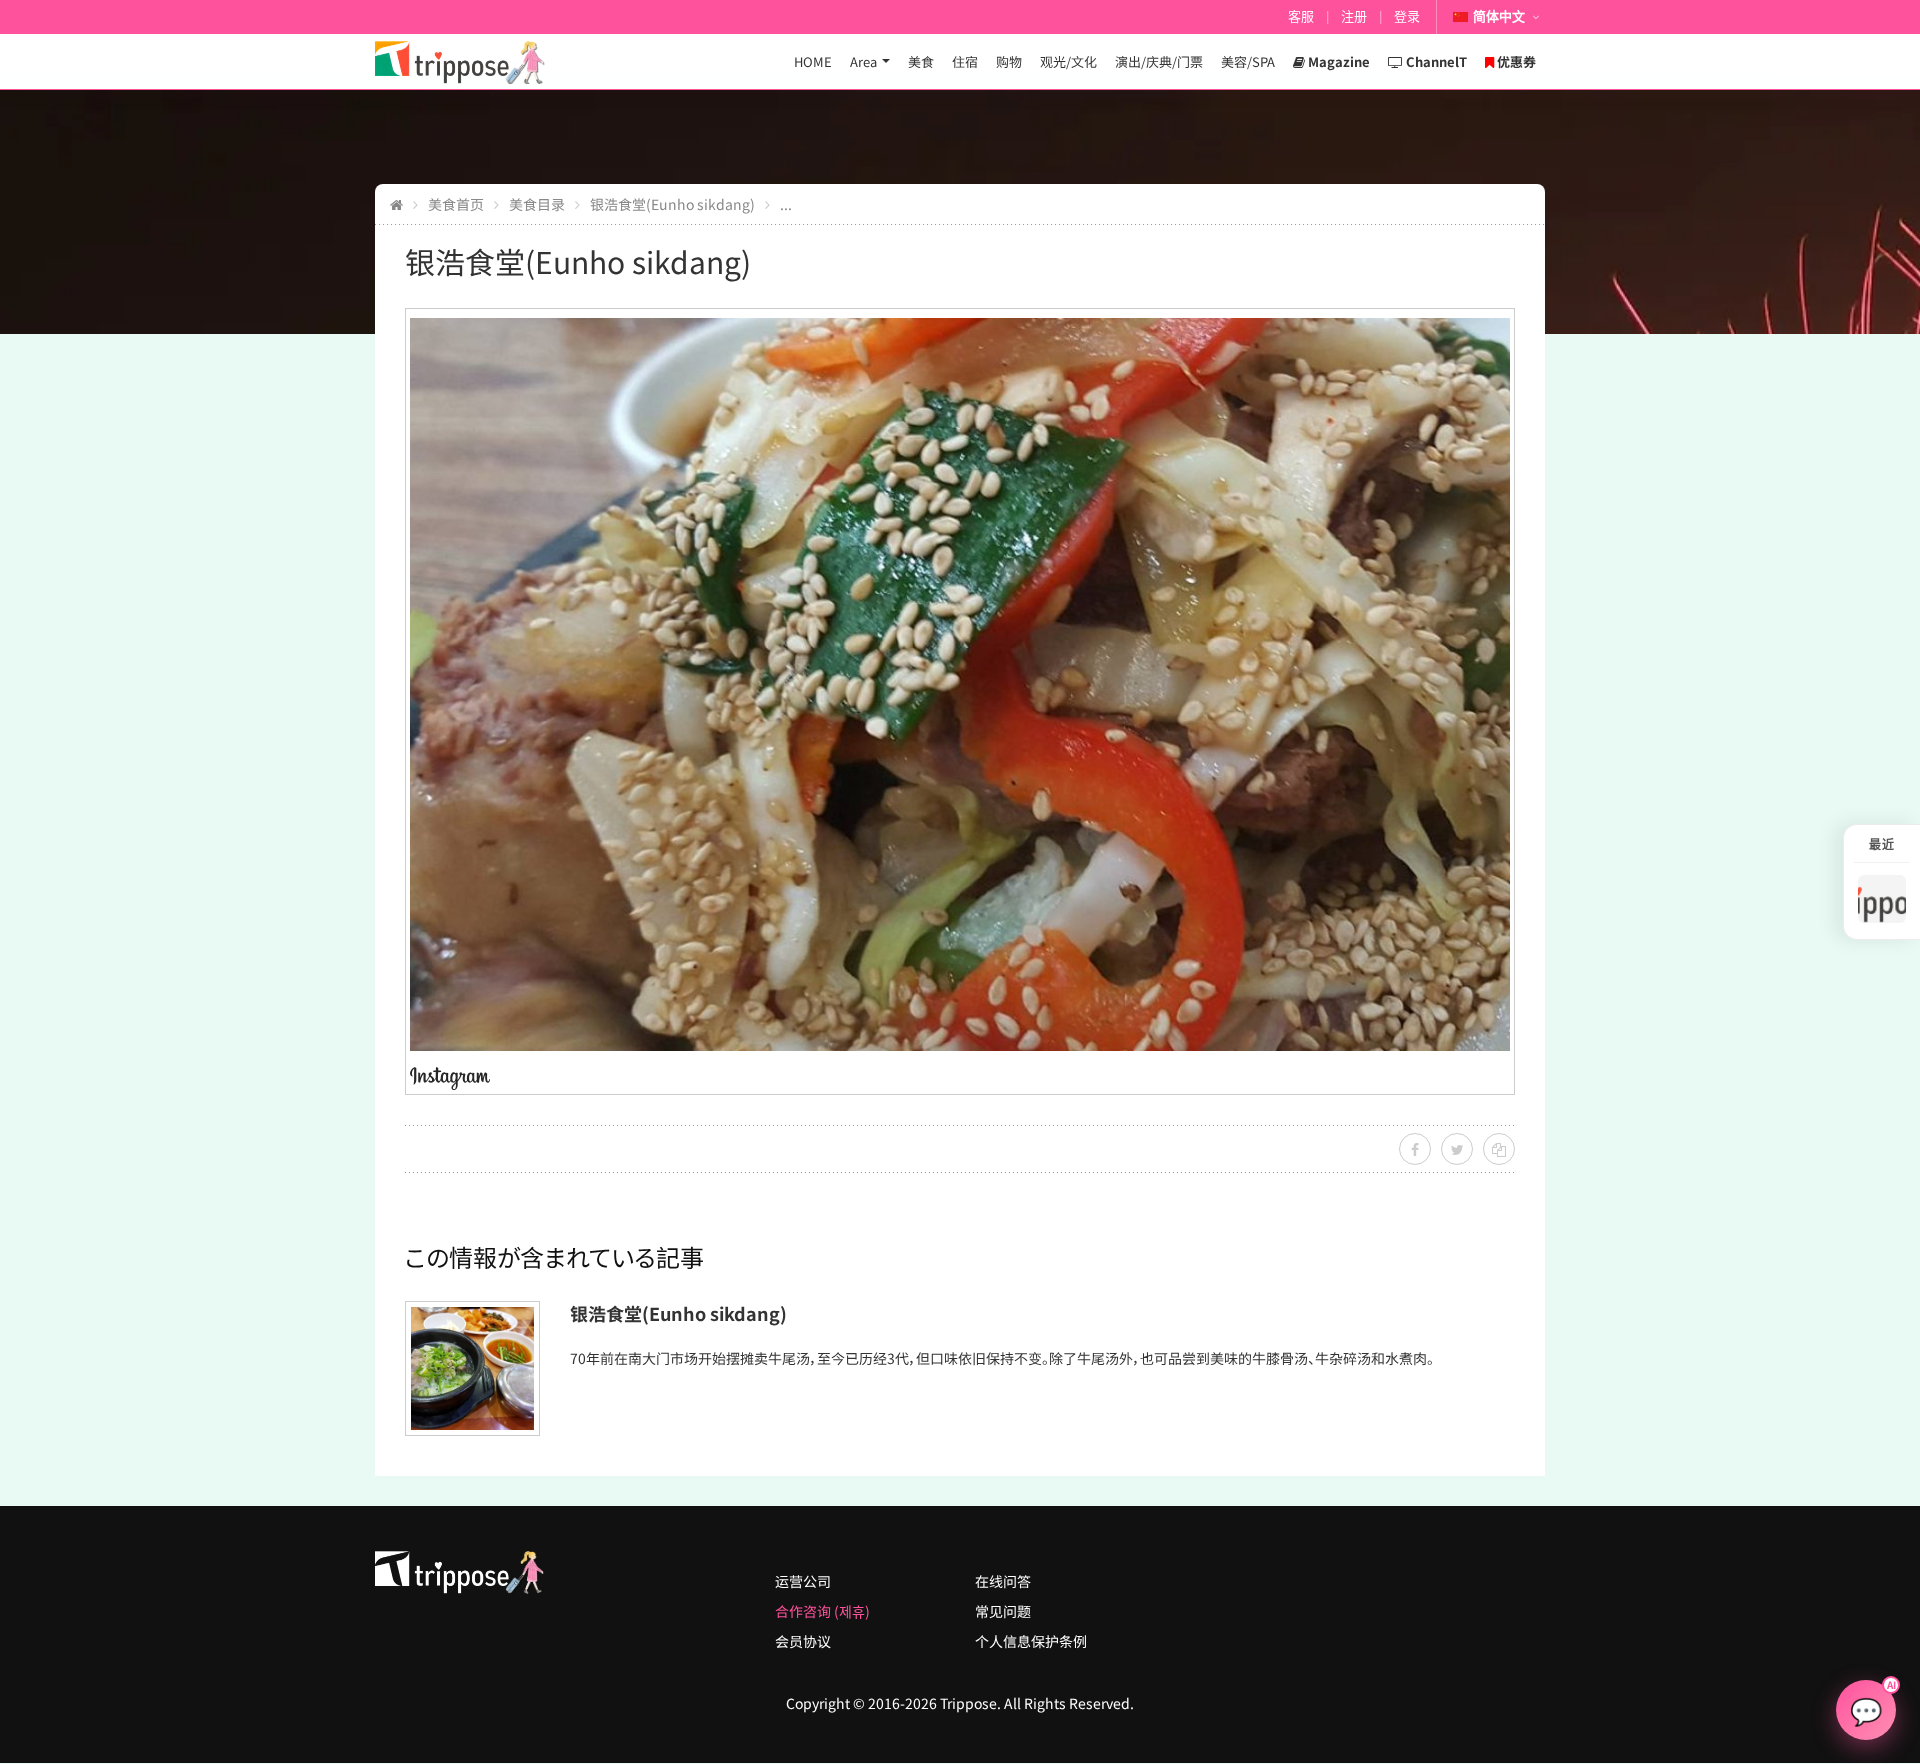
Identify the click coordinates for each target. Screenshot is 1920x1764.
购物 (1009, 61)
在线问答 (1003, 1581)
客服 (1301, 16)
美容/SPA (1248, 61)
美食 (921, 61)
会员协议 (803, 1641)
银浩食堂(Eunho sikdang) (672, 204)
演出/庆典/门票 (1159, 61)
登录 (1407, 16)
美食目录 (537, 204)
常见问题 (1003, 1611)
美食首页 (456, 204)
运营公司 (803, 1581)
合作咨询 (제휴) (822, 1611)
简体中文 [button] (1499, 16)
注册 (1354, 16)
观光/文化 (1068, 61)
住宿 (965, 61)
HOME (813, 61)
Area (863, 61)
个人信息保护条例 (1031, 1641)
